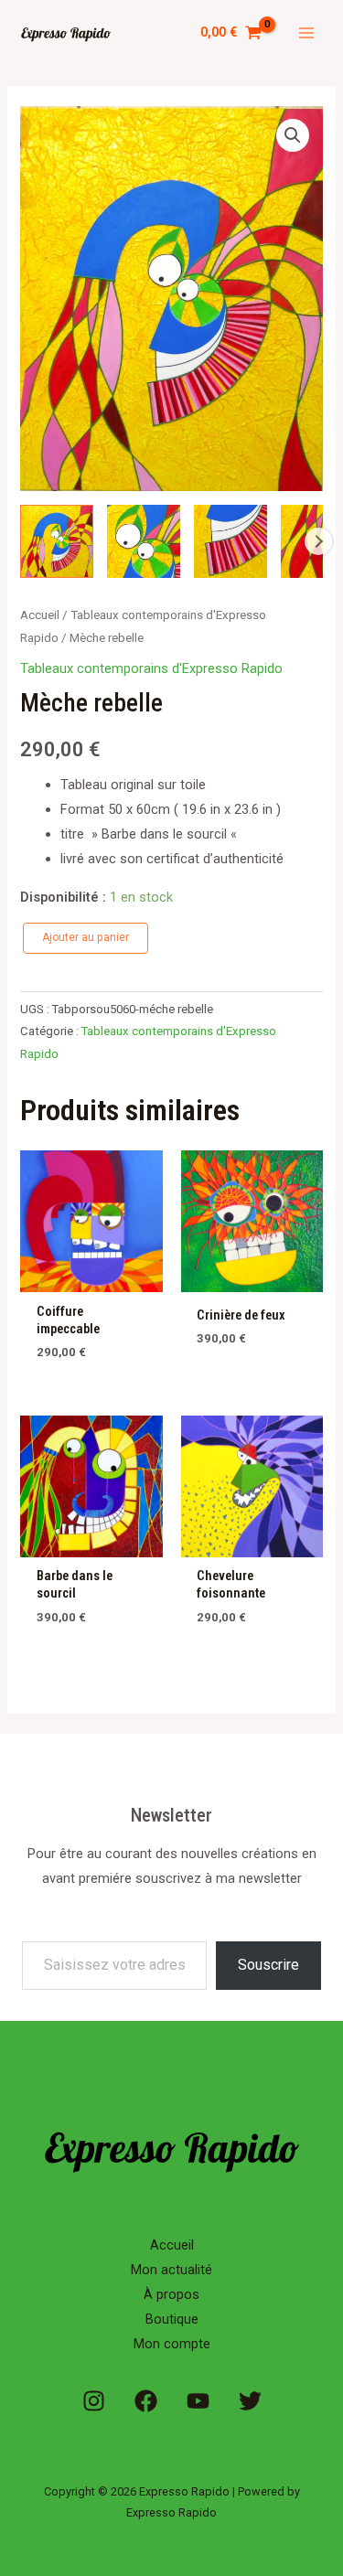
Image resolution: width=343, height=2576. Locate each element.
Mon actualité (171, 2270)
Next (318, 541)
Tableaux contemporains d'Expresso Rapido (151, 668)
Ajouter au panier (86, 937)
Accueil (40, 615)
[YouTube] (198, 2401)
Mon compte (172, 2344)
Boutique (172, 2319)
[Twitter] (250, 2401)
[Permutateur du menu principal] (306, 33)
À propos (171, 2294)
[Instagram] (94, 2401)
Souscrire (268, 1965)
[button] (293, 135)
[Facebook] (146, 2401)
